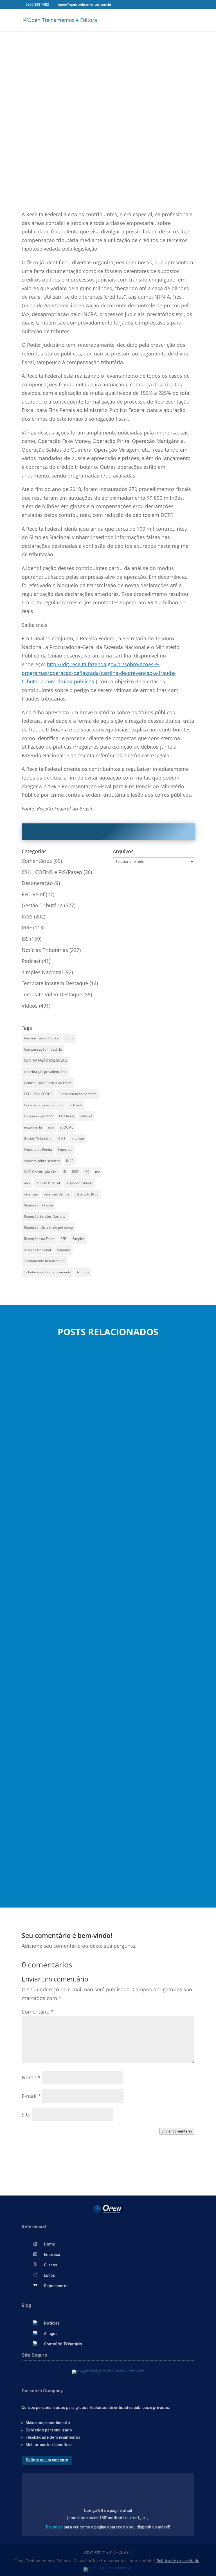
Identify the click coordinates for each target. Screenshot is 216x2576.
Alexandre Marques (50, 1482)
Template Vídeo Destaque (52, 994)
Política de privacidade (178, 2561)
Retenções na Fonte (39, 1239)
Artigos (51, 2334)
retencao (31, 1194)
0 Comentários (137, 192)
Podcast (31, 961)
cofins (69, 1038)
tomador (64, 1250)
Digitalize (54, 2527)
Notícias (52, 2323)
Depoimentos (56, 2286)
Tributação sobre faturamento (48, 1272)
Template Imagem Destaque (55, 983)
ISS (25, 939)
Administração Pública (41, 1038)
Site (26, 2115)
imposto (78, 1139)
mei (27, 1183)
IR (65, 1172)
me (98, 1172)
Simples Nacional (42, 972)
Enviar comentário (177, 2131)
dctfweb (76, 1105)
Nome (31, 2077)
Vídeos (30, 1006)
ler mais (36, 1499)
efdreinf (86, 1116)
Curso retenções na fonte (44, 1105)
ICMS (61, 1139)
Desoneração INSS (39, 1116)
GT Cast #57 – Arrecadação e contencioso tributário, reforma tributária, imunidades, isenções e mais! (103, 1640)
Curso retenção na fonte (77, 1094)
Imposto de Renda (38, 1149)
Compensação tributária (43, 1049)
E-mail (31, 2096)
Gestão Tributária (42, 905)
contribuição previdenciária (45, 1072)
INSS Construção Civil (41, 1172)
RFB (63, 1239)
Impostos (65, 1149)
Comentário (38, 2012)
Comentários (37, 861)
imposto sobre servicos (42, 1161)
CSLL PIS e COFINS (38, 1094)
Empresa (52, 2255)
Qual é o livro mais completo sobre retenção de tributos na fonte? (98, 1475)
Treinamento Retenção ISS (45, 1261)
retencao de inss (57, 1194)
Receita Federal (48, 1183)
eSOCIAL (66, 1127)
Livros (49, 2275)
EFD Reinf (67, 1116)
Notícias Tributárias (105, 192)
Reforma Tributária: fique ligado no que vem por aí (81, 1823)
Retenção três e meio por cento (48, 1227)
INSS (27, 917)
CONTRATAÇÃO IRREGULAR (45, 1060)
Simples (78, 1239)
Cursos (51, 2265)
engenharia (33, 1127)
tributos (83, 1272)
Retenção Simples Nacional (45, 1216)
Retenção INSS (87, 1194)
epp (51, 1127)
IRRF (27, 927)
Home (49, 2244)
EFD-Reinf (33, 894)
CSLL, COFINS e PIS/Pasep (52, 872)
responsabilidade (79, 1183)
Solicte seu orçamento (47, 2460)
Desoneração (37, 883)
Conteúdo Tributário (63, 2344)
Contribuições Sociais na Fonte (48, 1083)
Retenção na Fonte (38, 1205)
